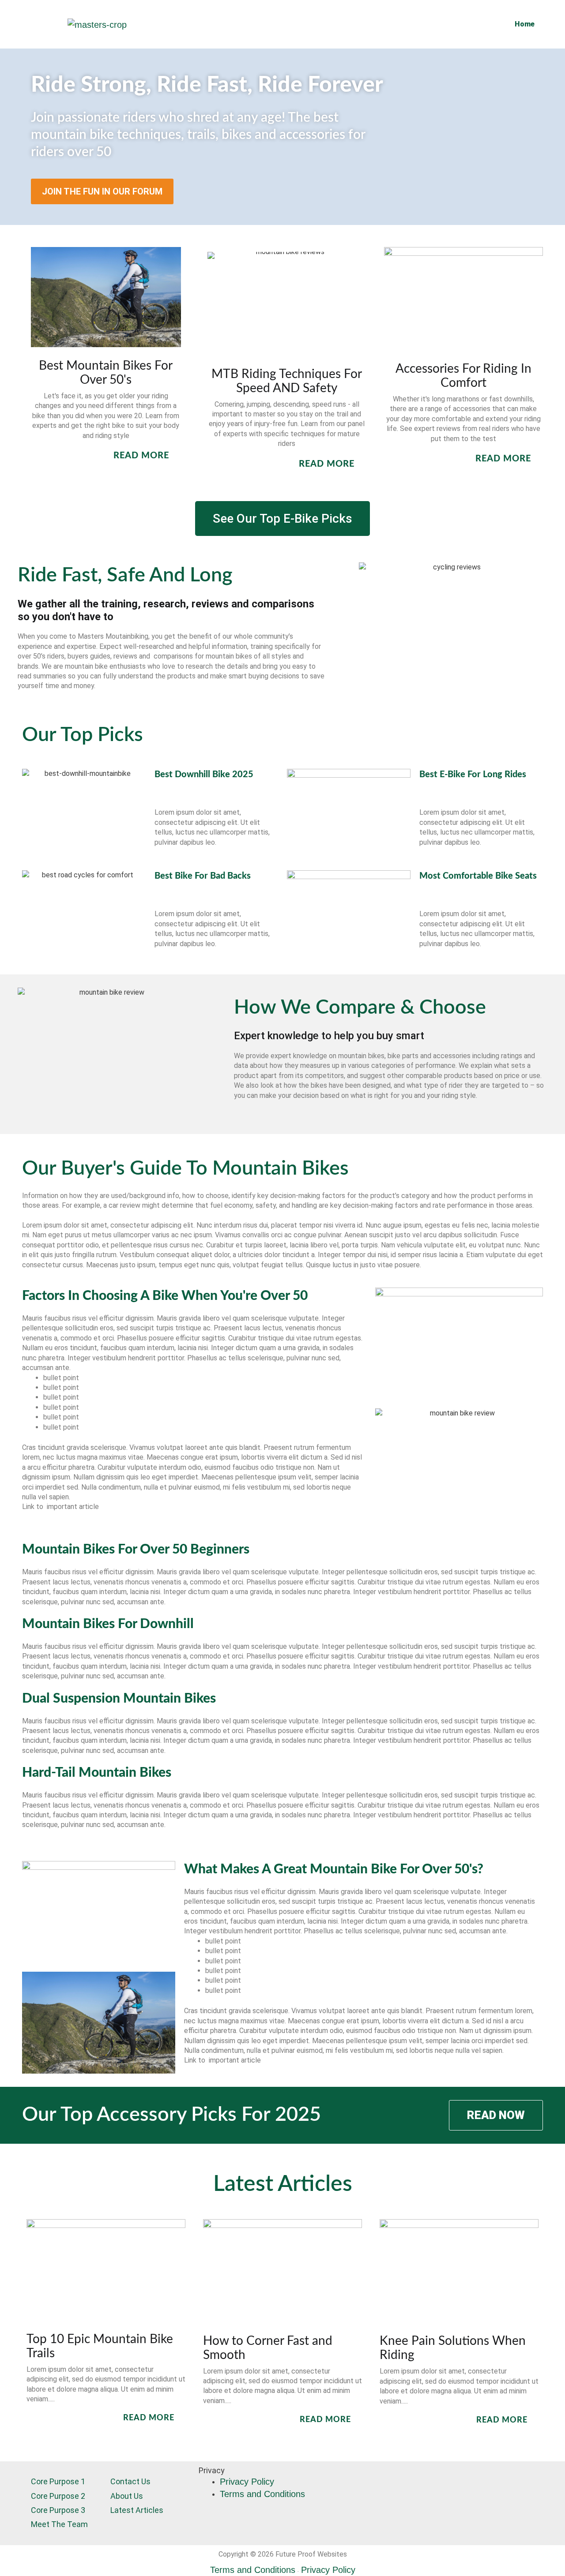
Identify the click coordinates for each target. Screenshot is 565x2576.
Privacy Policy (247, 2482)
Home (525, 24)
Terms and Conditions (262, 2494)
